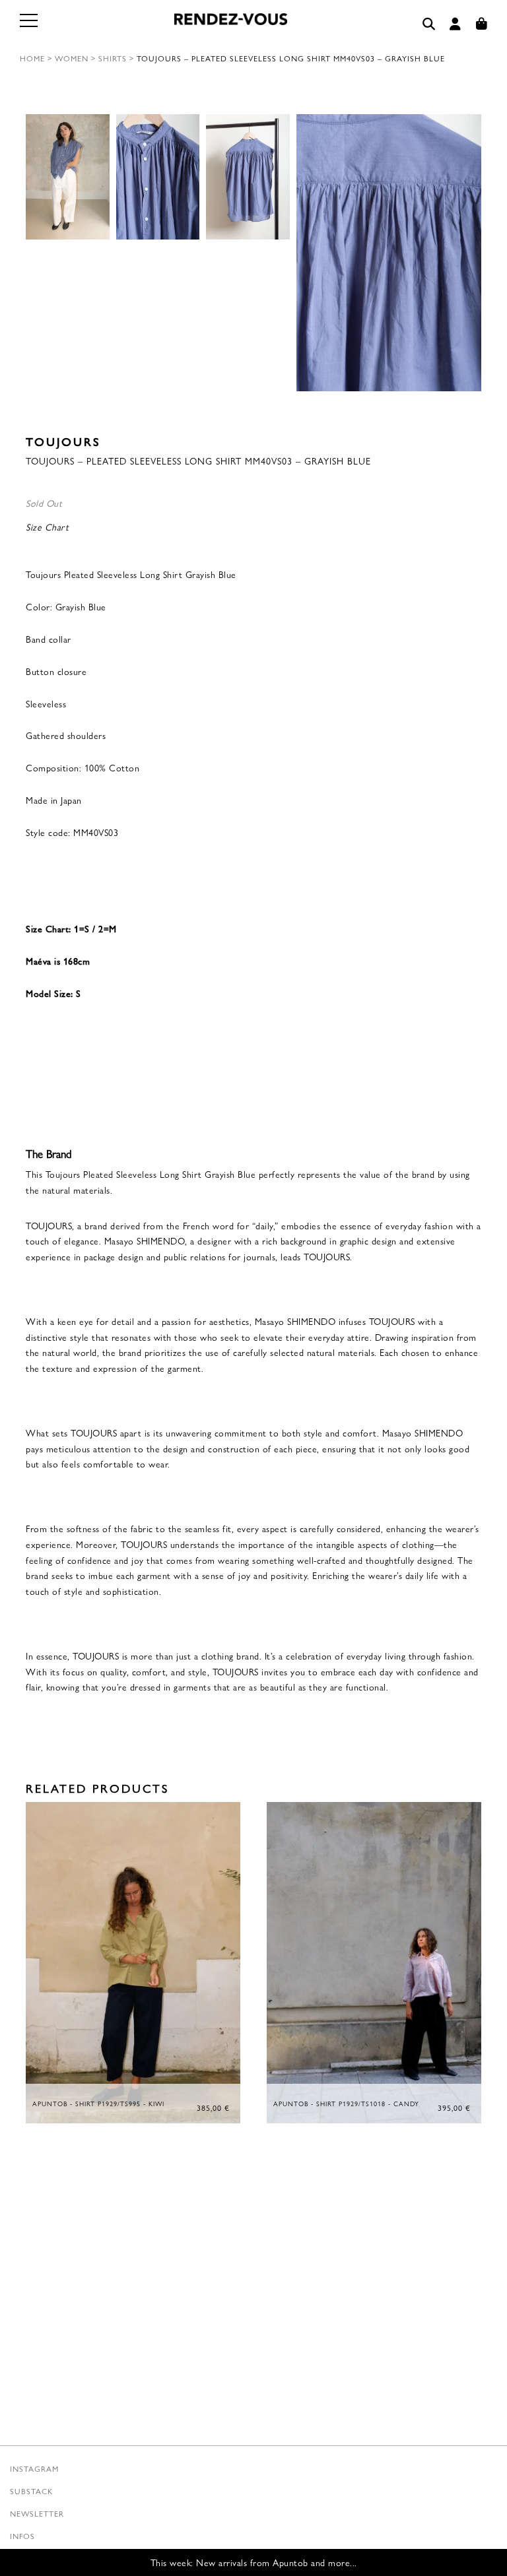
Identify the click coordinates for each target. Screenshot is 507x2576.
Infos (22, 2536)
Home (32, 58)
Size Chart (47, 527)
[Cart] (482, 24)
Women (72, 58)
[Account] (456, 24)
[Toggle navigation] (30, 28)
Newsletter (37, 2513)
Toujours (63, 441)
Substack (31, 2491)
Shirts (113, 58)
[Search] (429, 24)
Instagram (34, 2468)
